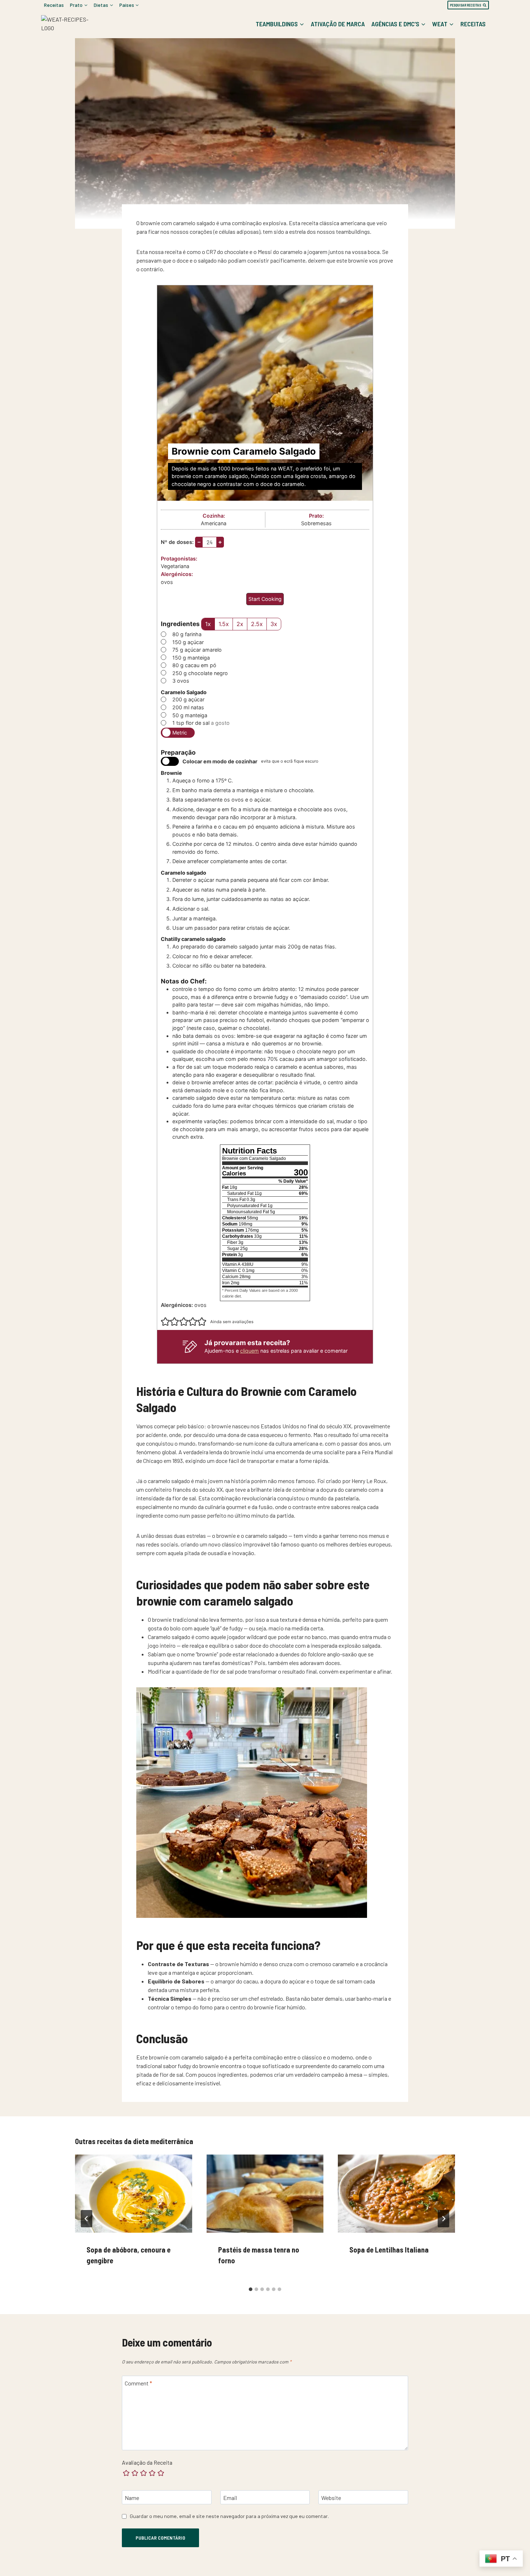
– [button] (199, 542)
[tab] (251, 2289)
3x (274, 624)
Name (132, 2498)
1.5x (224, 624)
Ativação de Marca (338, 24)
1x (208, 624)
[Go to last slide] (87, 2219)
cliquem (249, 1351)
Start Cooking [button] (265, 599)
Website (331, 2498)
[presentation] (134, 2193)
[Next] (443, 2219)
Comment (138, 2383)
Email (230, 2498)
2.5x (257, 624)
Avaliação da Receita (147, 2462)
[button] (165, 1322)
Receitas (54, 5)
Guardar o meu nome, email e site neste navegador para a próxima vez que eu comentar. (229, 2516)
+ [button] (220, 542)
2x (240, 624)
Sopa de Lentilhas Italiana (389, 2250)
